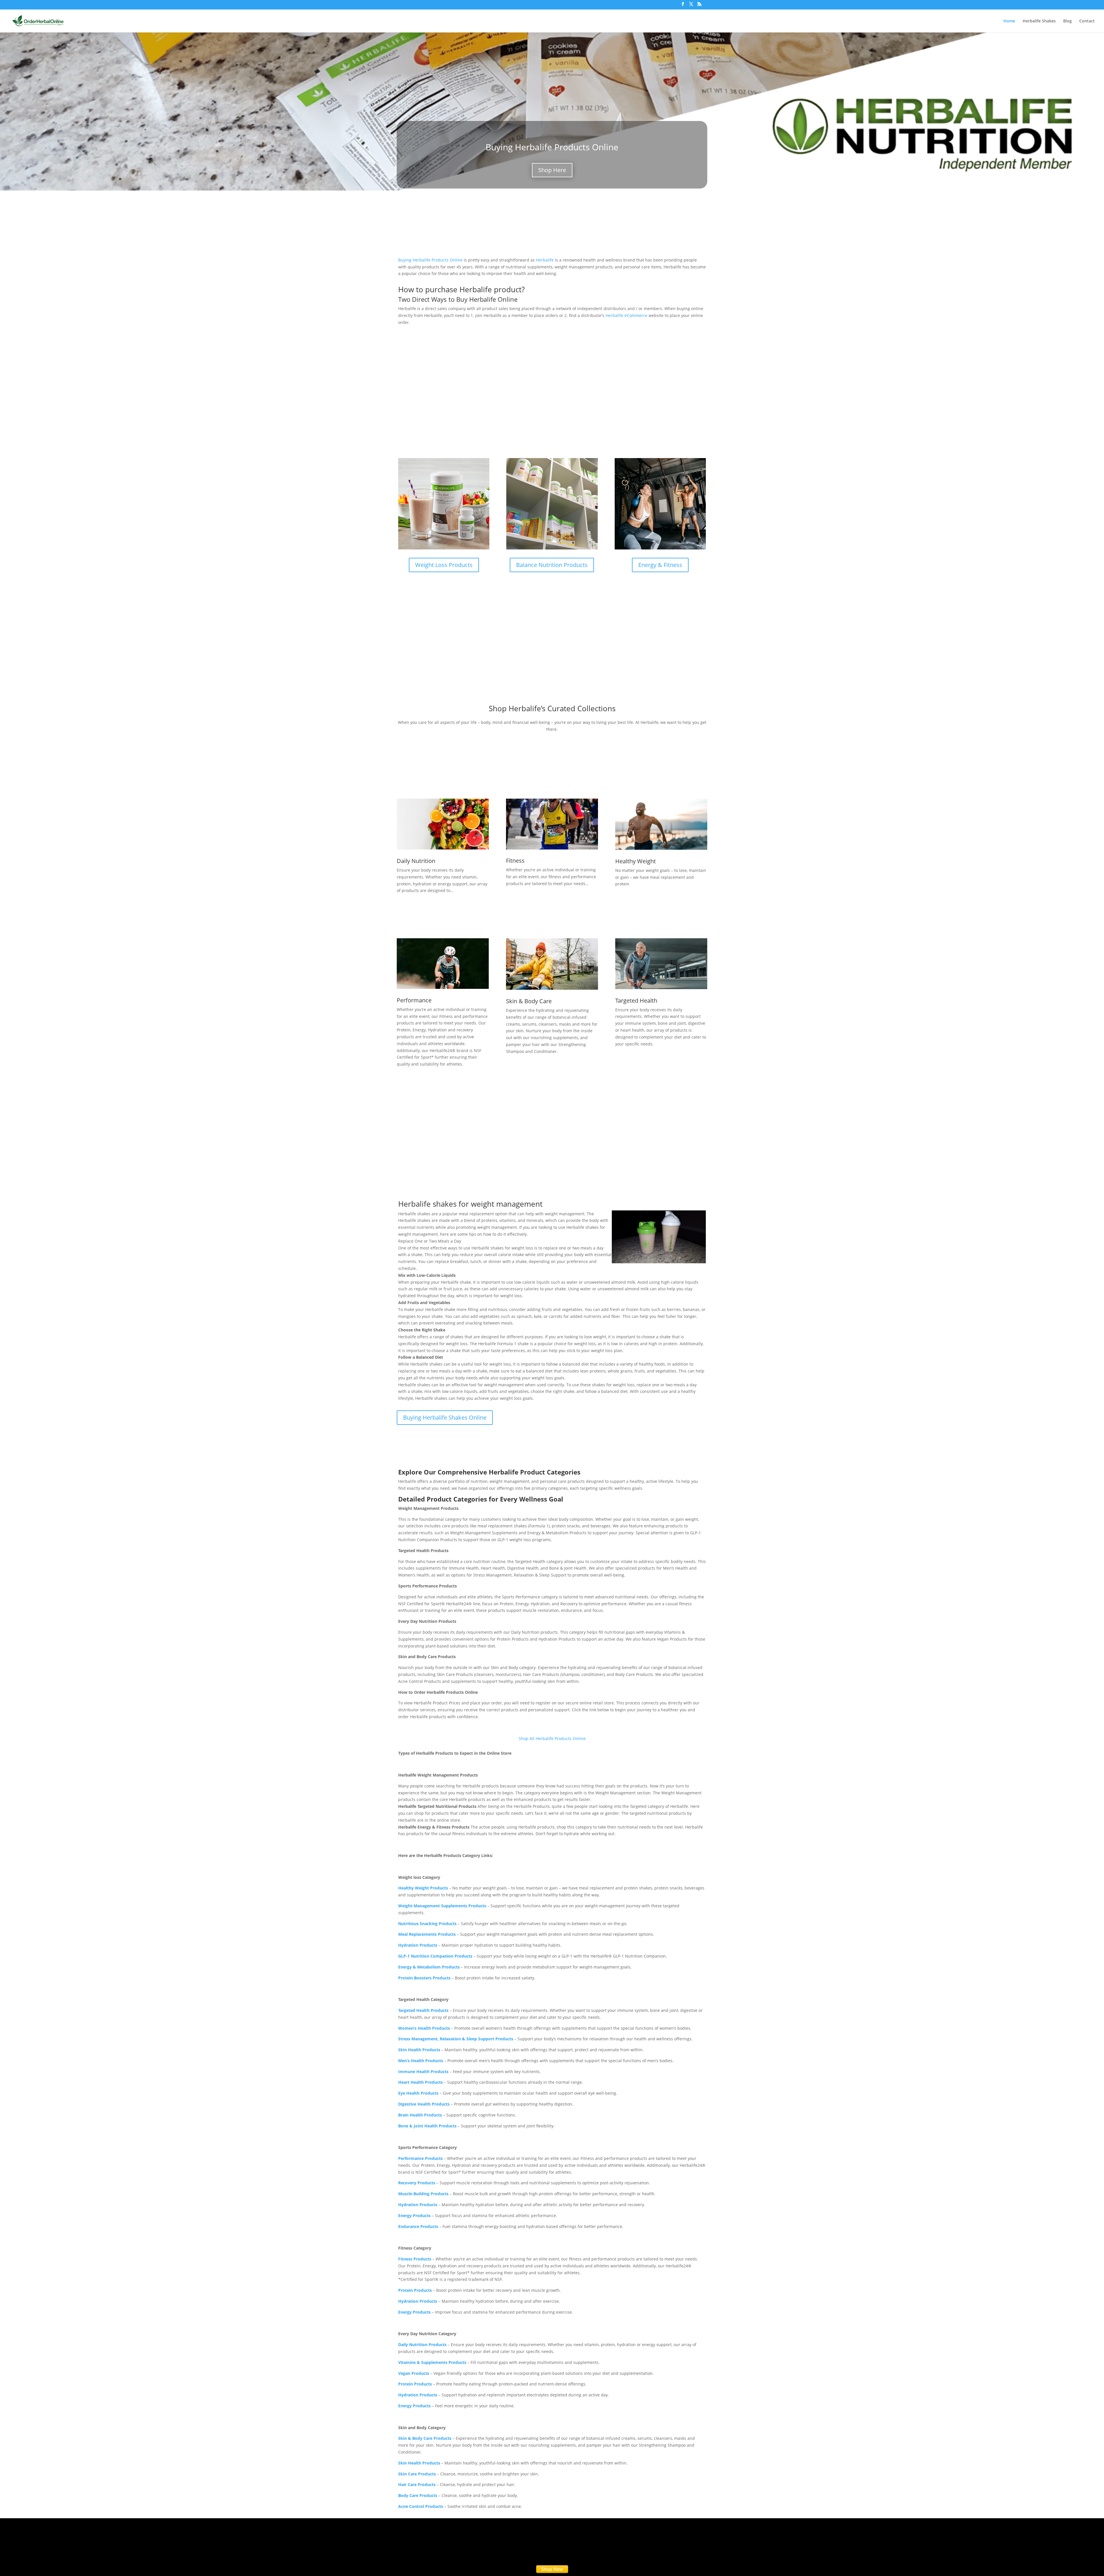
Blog (1067, 21)
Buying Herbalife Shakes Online (445, 1417)
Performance (414, 1000)
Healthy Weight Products (423, 1888)
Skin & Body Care (529, 1001)
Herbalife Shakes (1039, 21)
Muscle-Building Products (423, 2194)
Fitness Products (415, 2259)
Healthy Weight (636, 861)
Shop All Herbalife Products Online (552, 1738)
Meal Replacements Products (427, 1934)
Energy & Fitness (660, 565)
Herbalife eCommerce (626, 315)
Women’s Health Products (424, 2028)
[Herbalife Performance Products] (443, 964)
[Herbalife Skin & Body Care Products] (552, 964)
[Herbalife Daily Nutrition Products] (443, 824)
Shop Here (552, 170)
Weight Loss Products (444, 565)
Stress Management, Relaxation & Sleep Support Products (456, 2039)
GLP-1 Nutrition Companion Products (435, 1956)
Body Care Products (418, 2495)
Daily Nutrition (416, 861)
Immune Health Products (423, 2072)
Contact (1087, 21)
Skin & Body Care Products (425, 2438)
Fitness (515, 861)
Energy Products (414, 2215)
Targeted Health (636, 1000)
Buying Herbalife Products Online (552, 147)
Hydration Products (418, 1945)
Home (1009, 21)
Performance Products (420, 2158)
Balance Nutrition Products (552, 565)
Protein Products (415, 2384)
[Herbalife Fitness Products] (552, 824)
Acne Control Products (421, 2506)
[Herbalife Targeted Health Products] (661, 964)
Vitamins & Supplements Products (432, 2362)
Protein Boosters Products (424, 1978)
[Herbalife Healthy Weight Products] (661, 824)
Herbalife (545, 260)
